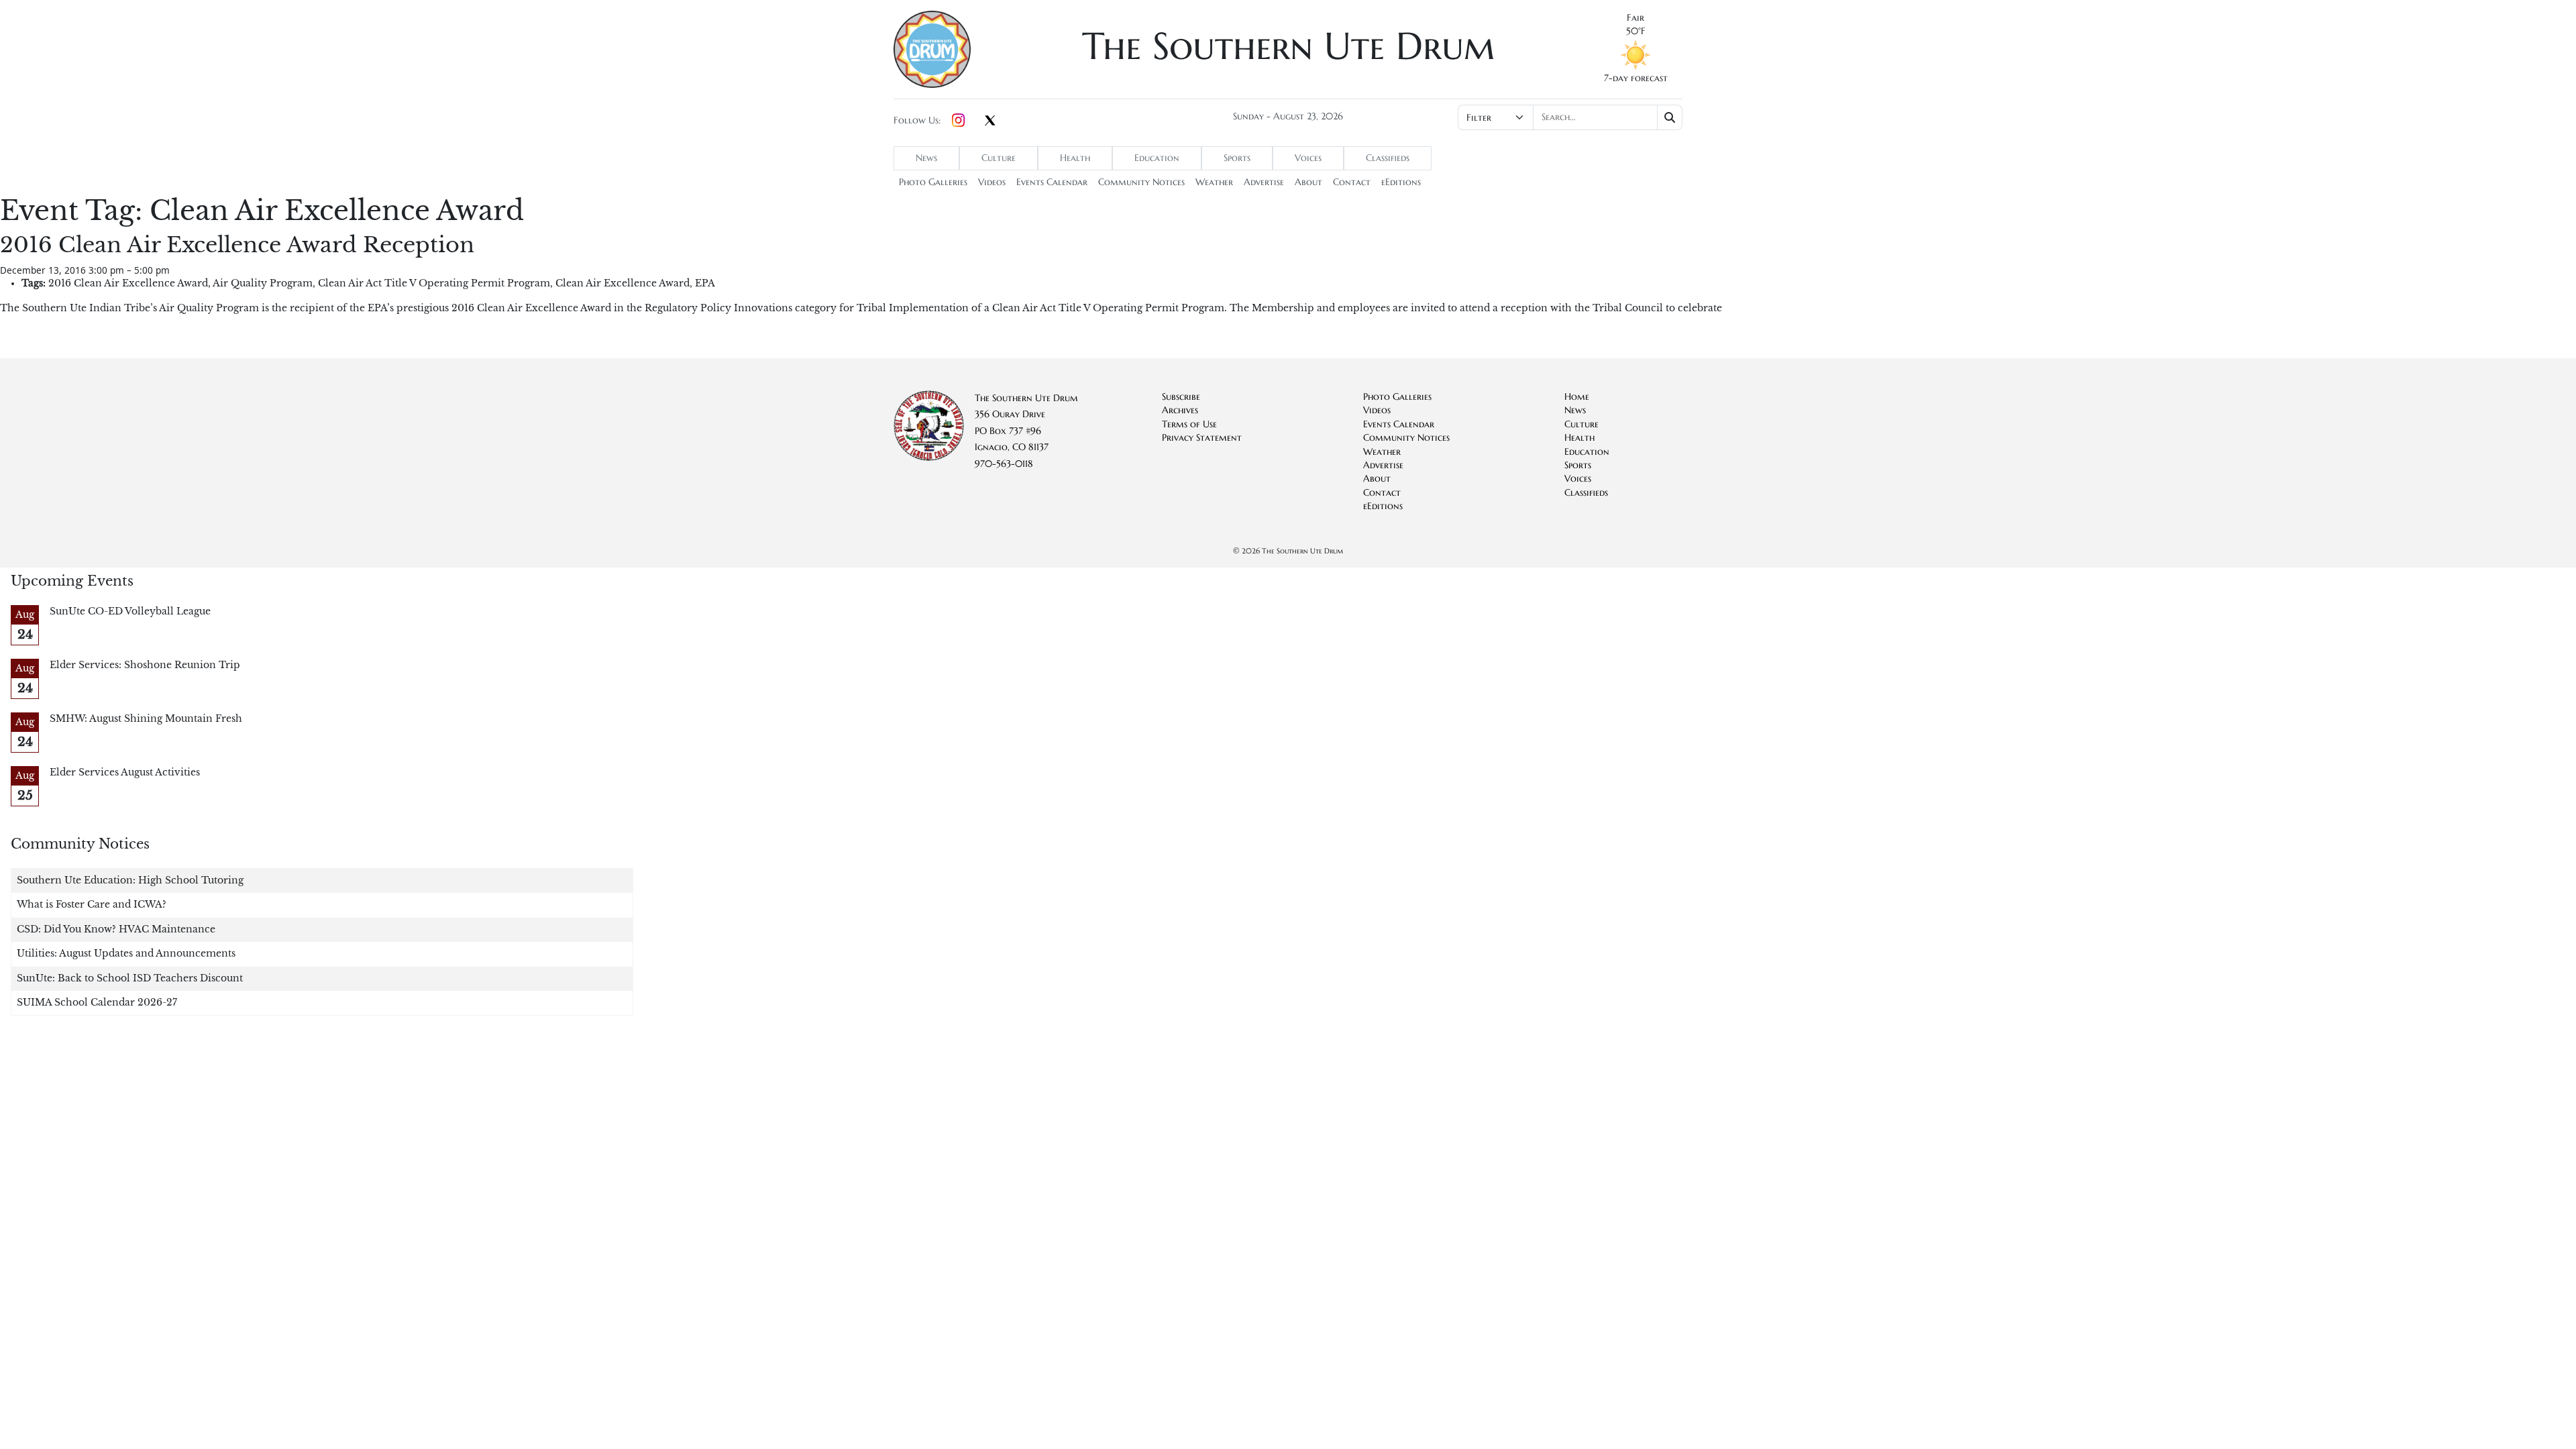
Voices (1308, 158)
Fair (1635, 18)
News (926, 158)
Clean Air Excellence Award (623, 283)
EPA (705, 283)
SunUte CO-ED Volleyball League (130, 611)
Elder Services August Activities (125, 772)
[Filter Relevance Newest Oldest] (1569, 117)
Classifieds (1388, 158)
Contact (1352, 182)
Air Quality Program (263, 283)
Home (1577, 397)
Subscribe (1181, 397)
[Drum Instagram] (958, 121)
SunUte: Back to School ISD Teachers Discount (130, 978)
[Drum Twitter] (990, 121)
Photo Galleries (933, 182)
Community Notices (1141, 182)
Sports (1237, 158)
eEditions (1401, 182)
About (1308, 182)
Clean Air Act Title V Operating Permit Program (434, 283)
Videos (992, 182)
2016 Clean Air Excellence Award (128, 283)
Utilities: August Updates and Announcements (126, 954)
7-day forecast (1636, 78)
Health (1075, 158)
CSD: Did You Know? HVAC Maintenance (116, 929)
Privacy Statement (1202, 438)
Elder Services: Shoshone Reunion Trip (145, 665)
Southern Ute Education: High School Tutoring (130, 880)
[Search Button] (1670, 117)
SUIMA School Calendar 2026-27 (97, 1003)
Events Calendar (1052, 182)
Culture (999, 158)
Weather (1214, 182)
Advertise (1264, 182)
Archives (1180, 410)
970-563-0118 (1004, 464)
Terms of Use (1189, 424)
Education (1157, 158)
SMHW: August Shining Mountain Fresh (146, 719)
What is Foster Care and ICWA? (92, 905)
